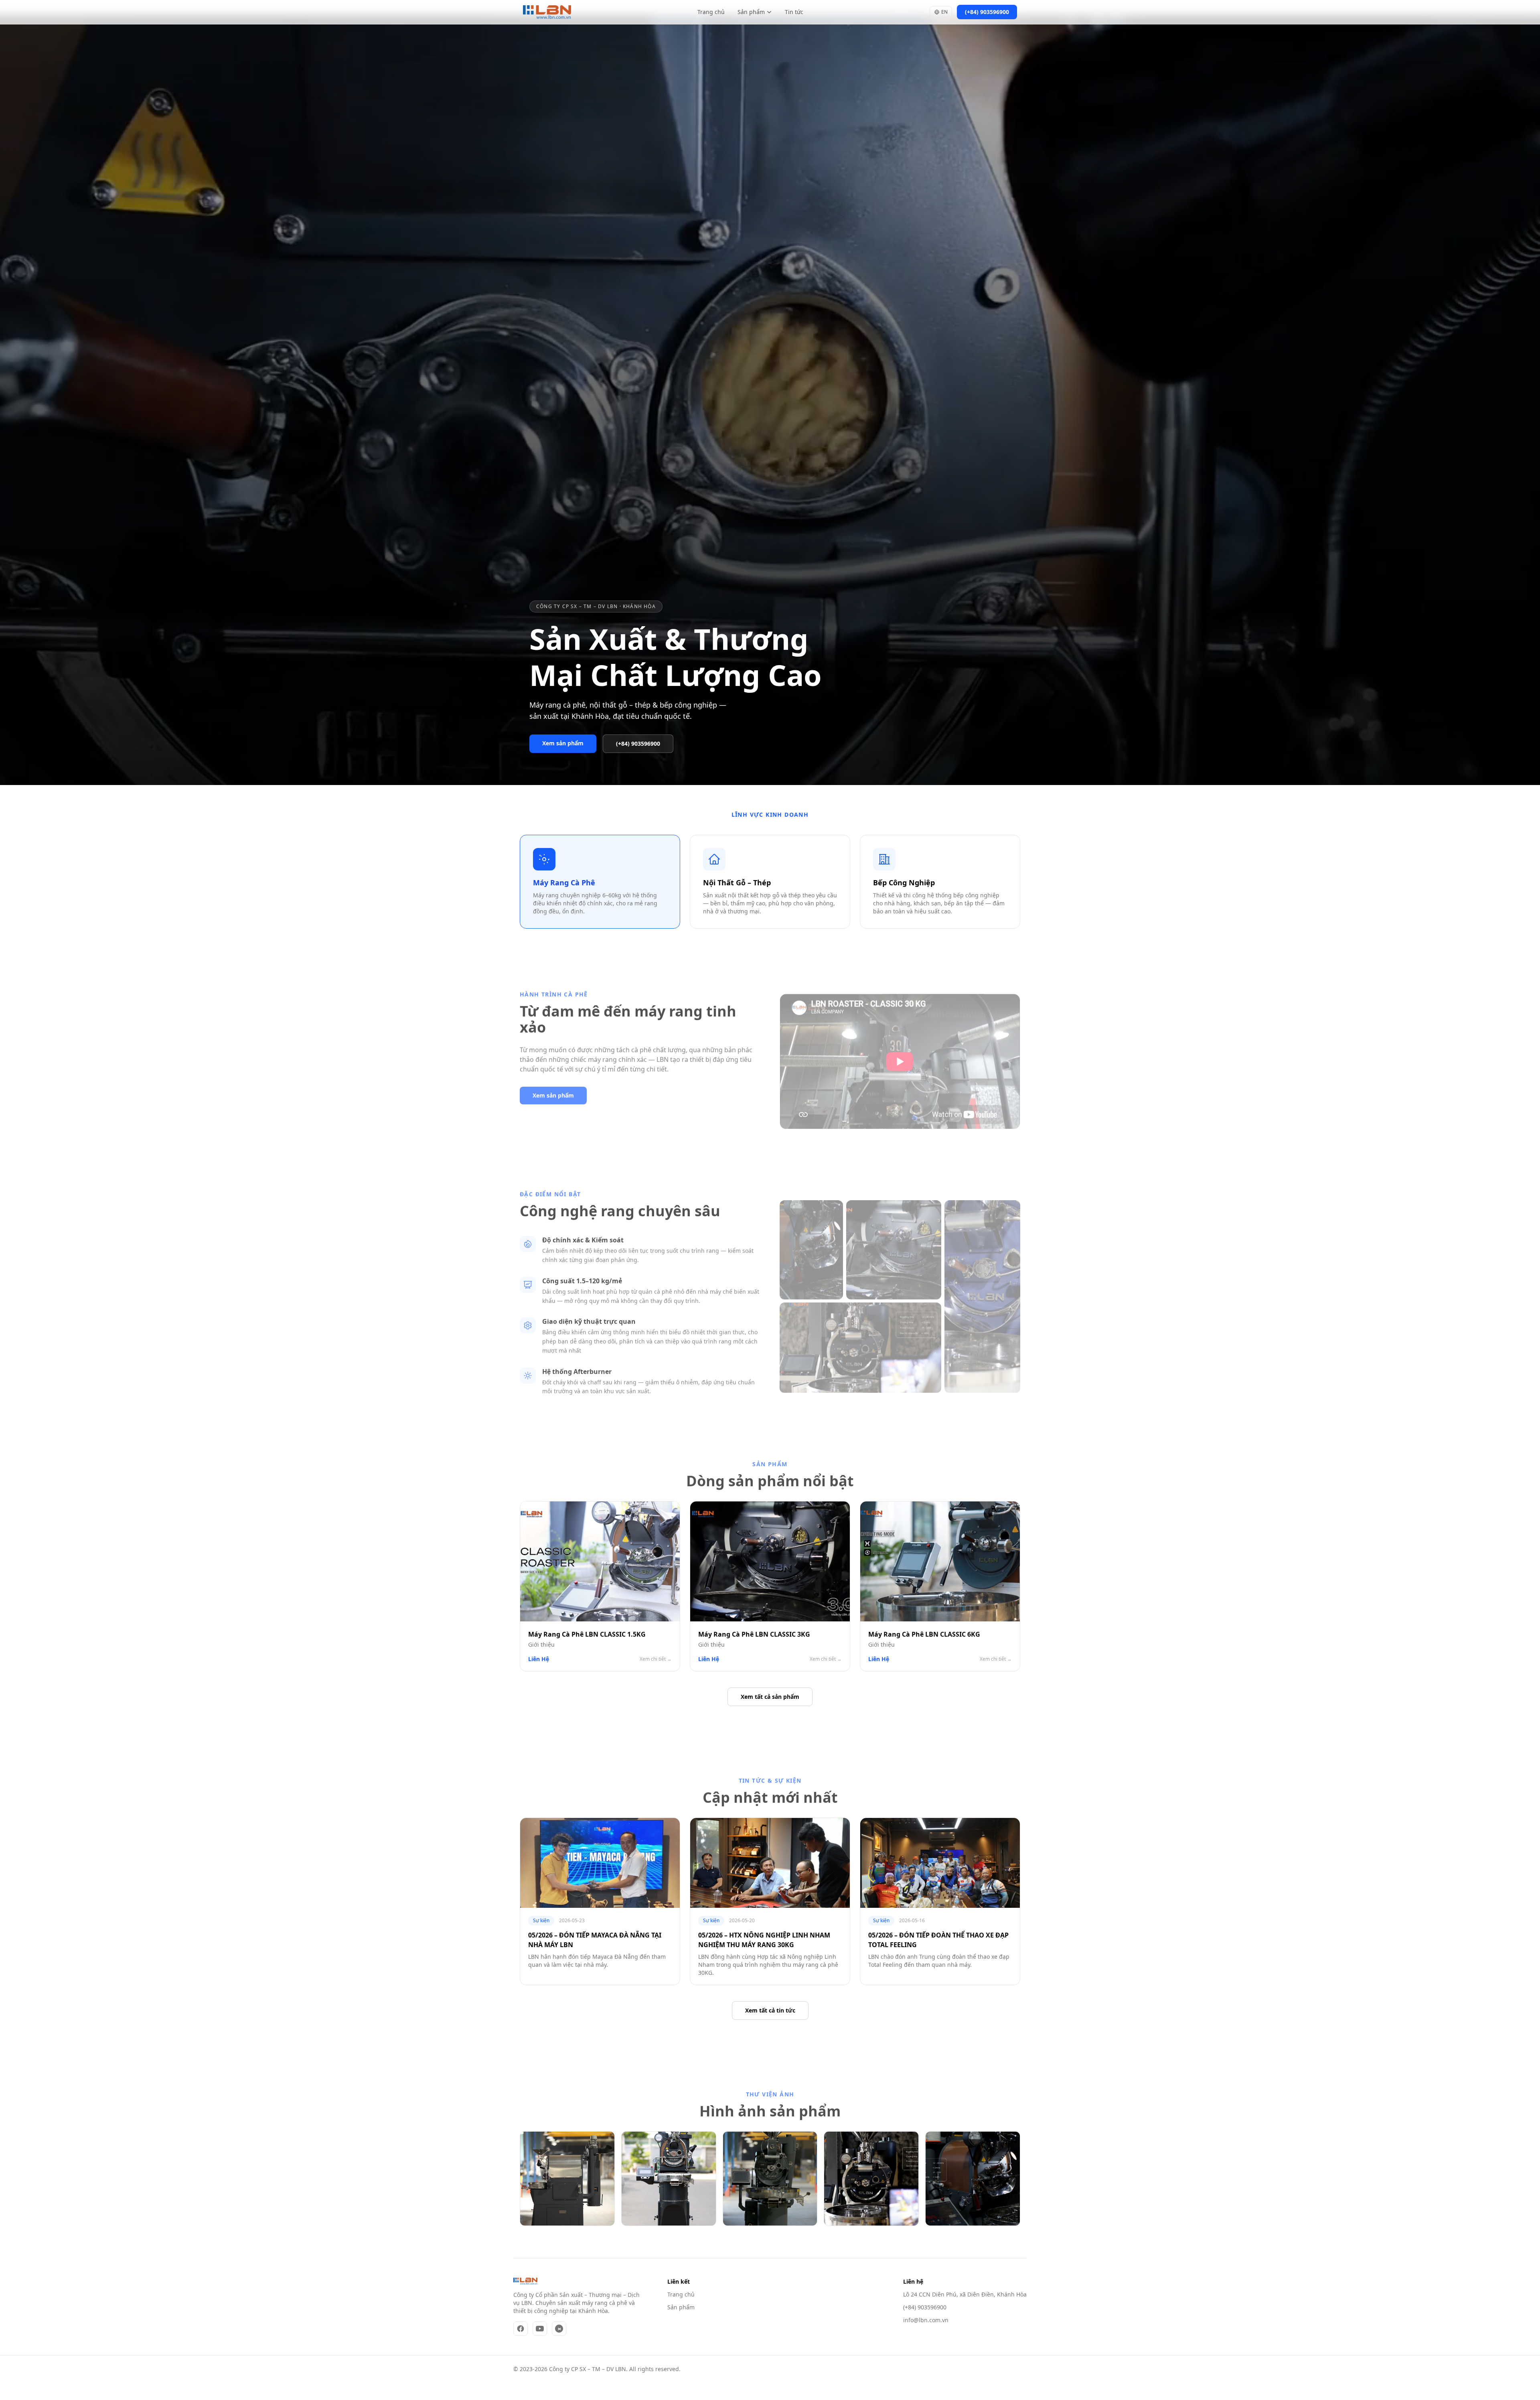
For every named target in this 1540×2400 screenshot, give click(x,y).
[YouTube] (540, 2329)
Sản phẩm (751, 12)
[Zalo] (559, 2329)
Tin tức (794, 12)
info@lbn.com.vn (926, 2320)
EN (944, 12)
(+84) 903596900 (925, 2307)
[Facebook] (521, 2329)
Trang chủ (711, 12)
